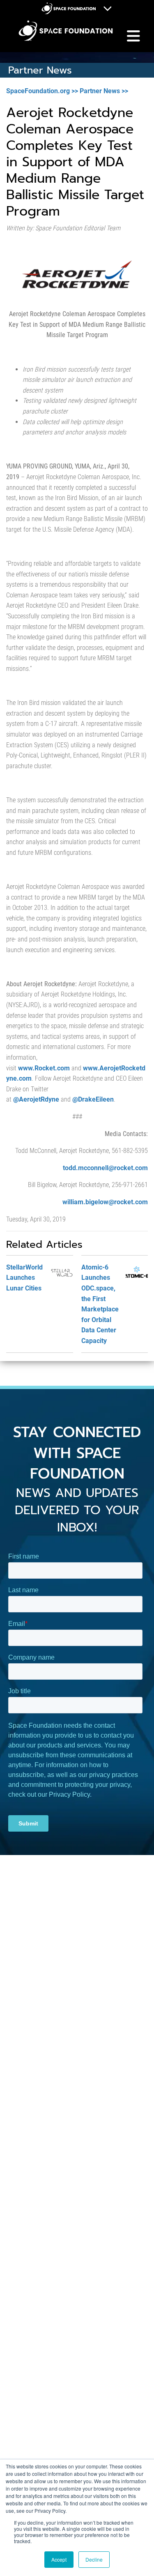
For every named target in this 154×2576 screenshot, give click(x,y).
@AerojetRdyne (36, 1099)
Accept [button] (59, 2559)
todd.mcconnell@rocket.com (105, 1168)
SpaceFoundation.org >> (42, 91)
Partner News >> (104, 91)
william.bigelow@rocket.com (105, 1202)
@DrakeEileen (93, 1099)
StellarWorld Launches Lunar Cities (24, 1278)
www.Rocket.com (44, 1068)
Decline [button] (94, 2559)
